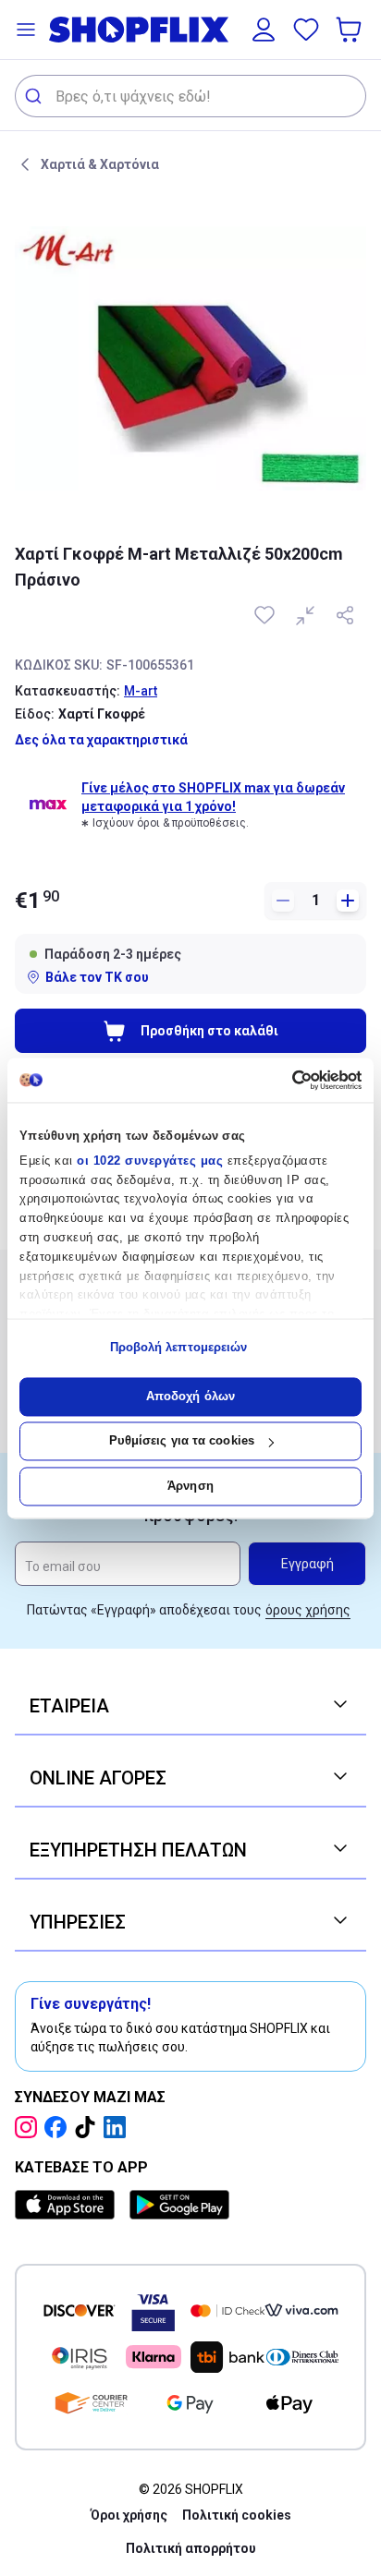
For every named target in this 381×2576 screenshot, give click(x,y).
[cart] (350, 30)
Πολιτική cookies (237, 2515)
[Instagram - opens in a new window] (30, 2127)
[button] (26, 30)
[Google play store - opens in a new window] (179, 2205)
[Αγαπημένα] (306, 30)
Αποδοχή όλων (190, 1396)
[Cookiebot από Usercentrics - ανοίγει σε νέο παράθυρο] (281, 1080)
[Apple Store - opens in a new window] (68, 2205)
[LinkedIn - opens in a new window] (118, 2127)
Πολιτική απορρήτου (191, 2548)
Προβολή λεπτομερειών (179, 1348)
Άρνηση (190, 1486)
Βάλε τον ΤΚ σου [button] (97, 977)
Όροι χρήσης (129, 2515)
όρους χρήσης (308, 1610)
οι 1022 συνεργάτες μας (150, 1161)
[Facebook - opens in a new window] (59, 2127)
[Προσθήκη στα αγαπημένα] (266, 615)
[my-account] (264, 30)
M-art (141, 691)
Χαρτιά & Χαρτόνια (100, 164)
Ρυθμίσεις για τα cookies (182, 1441)
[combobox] (190, 96)
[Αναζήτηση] (36, 96)
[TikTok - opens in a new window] (89, 2127)
